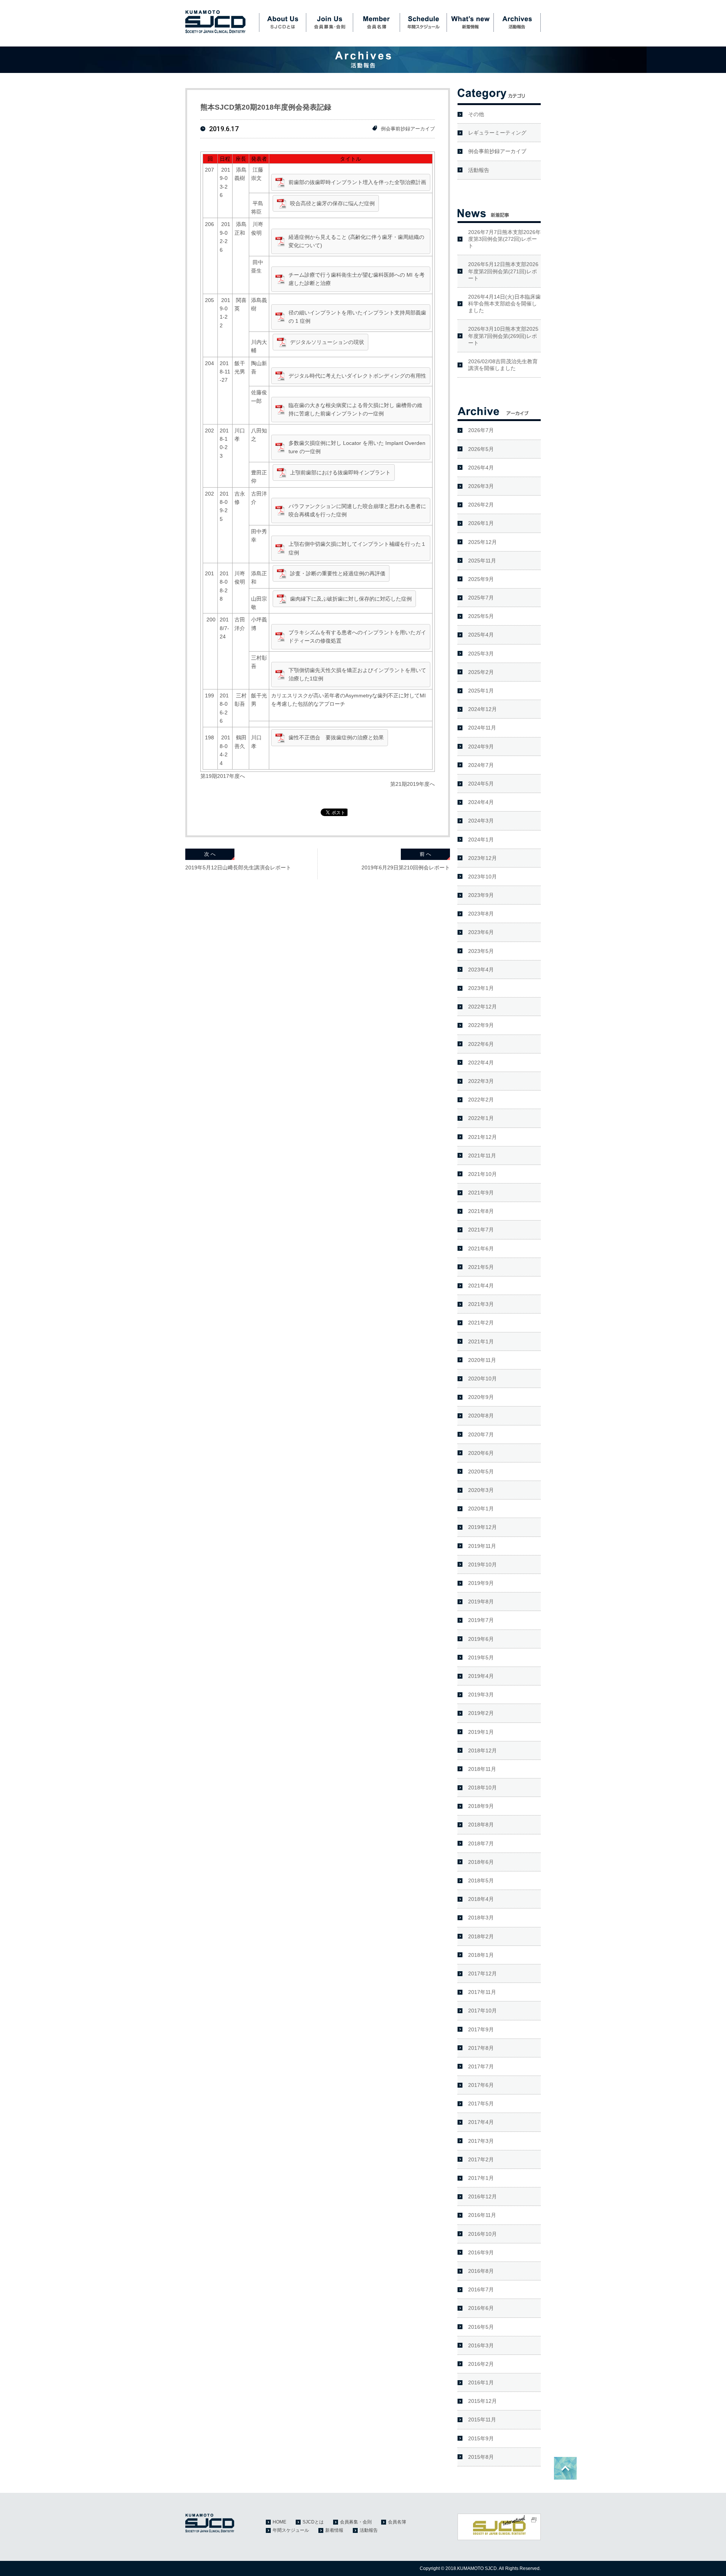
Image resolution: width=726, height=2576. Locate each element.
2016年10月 (482, 2234)
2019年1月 (481, 1732)
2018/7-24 (224, 628)
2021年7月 (481, 1230)
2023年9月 (481, 895)
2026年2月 (481, 505)
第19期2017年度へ (223, 776)
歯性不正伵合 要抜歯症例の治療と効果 (336, 737)
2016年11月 (482, 2215)
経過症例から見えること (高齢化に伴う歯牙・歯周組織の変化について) (356, 241)
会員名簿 (376, 23)
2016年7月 (481, 2289)
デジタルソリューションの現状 (327, 342)
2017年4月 (481, 2122)
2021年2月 (481, 1323)
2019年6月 (481, 1639)
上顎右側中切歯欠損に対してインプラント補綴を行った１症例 (357, 548)
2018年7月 (481, 1843)
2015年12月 (482, 2401)
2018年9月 (481, 1806)
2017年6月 (481, 2085)
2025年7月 (481, 598)
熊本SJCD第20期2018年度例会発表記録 (266, 107)
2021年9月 (481, 1193)
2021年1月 (481, 1341)
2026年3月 (481, 486)
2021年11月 (482, 1156)
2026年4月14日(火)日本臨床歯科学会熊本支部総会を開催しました (504, 304)
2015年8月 (481, 2457)
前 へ (425, 854)
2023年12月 (482, 858)
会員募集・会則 (329, 23)
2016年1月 (481, 2382)
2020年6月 (481, 1453)
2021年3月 (481, 1304)
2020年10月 (482, 1379)
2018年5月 (481, 1880)
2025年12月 (482, 542)
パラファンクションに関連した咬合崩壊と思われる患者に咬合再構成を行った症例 (357, 510)
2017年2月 (481, 2159)
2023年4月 (481, 970)
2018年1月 (481, 1955)
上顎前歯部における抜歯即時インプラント (340, 472)
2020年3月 (481, 1490)
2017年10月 (482, 2011)
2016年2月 (481, 2364)
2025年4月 (481, 635)
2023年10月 (482, 877)
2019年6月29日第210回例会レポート (406, 867)
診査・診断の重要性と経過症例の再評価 (338, 573)
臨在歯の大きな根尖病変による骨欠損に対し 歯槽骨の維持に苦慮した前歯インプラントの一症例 (355, 409)
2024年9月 (481, 747)
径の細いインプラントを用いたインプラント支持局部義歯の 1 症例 (357, 317)
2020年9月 (481, 1397)
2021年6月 (481, 1249)
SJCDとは (282, 23)
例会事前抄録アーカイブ (408, 129)
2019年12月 (482, 1527)
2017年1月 (481, 2178)
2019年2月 (481, 1713)
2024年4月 (481, 802)
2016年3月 (481, 2345)
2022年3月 (481, 1081)
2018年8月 (481, 1825)
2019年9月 (481, 1583)
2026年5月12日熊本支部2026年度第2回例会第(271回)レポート (503, 271)
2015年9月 (481, 2438)
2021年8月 (481, 1211)
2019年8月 (481, 1602)
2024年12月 (482, 709)
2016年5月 (481, 2327)
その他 (476, 114)
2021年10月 (482, 1174)
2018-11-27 (225, 372)
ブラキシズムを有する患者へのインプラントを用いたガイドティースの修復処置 (357, 637)
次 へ (210, 854)
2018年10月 (482, 1788)
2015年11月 (482, 2420)
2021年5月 (481, 1267)
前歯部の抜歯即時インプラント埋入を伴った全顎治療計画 (357, 182)
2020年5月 (481, 1472)
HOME (279, 2522)
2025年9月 (481, 579)
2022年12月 (482, 1007)
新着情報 (470, 23)
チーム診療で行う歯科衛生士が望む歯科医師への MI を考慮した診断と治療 (357, 279)
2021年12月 (482, 1137)
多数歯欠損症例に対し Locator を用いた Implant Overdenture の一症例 (357, 447)
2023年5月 (481, 951)
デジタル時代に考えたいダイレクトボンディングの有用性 (357, 376)
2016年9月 (481, 2252)
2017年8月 (481, 2048)
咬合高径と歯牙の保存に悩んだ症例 (332, 203)
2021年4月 (481, 1286)
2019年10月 (482, 1564)
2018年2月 (481, 1936)
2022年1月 (481, 1118)
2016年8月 (481, 2271)
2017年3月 (481, 2141)
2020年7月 (481, 1434)
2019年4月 (481, 1676)
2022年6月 (481, 1044)
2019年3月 (481, 1695)
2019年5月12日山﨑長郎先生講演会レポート (238, 867)
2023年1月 (481, 988)
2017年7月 (481, 2066)
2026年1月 (481, 523)
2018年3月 (481, 1918)
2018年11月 (482, 1769)
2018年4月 (481, 1899)
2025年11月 (482, 561)
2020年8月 (481, 1416)
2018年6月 (481, 1862)
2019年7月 (481, 1620)
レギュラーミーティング (497, 133)
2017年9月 (481, 2029)
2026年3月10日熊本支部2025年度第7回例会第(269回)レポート (503, 336)
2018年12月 (482, 1750)
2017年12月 (482, 1973)
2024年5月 (481, 784)
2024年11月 (482, 728)
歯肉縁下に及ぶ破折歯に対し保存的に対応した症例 (351, 599)
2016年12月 (482, 2196)
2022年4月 (481, 1063)
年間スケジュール (423, 23)
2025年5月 (481, 616)
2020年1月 (481, 1509)
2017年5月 (481, 2104)
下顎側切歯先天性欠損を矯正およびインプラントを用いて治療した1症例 (357, 674)
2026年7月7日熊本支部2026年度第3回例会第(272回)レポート (504, 239)
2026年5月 (481, 449)
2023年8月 (481, 914)
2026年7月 (481, 430)
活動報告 (517, 23)
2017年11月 (482, 1992)
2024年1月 (481, 840)
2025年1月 (481, 691)
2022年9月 (481, 1025)
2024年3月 (481, 821)
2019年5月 (481, 1657)
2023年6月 (481, 932)
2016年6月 (481, 2308)
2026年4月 (481, 468)
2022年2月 (481, 1100)
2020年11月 (482, 1360)
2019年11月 (482, 1546)
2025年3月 (481, 654)
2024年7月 (481, 765)
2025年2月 (481, 672)
